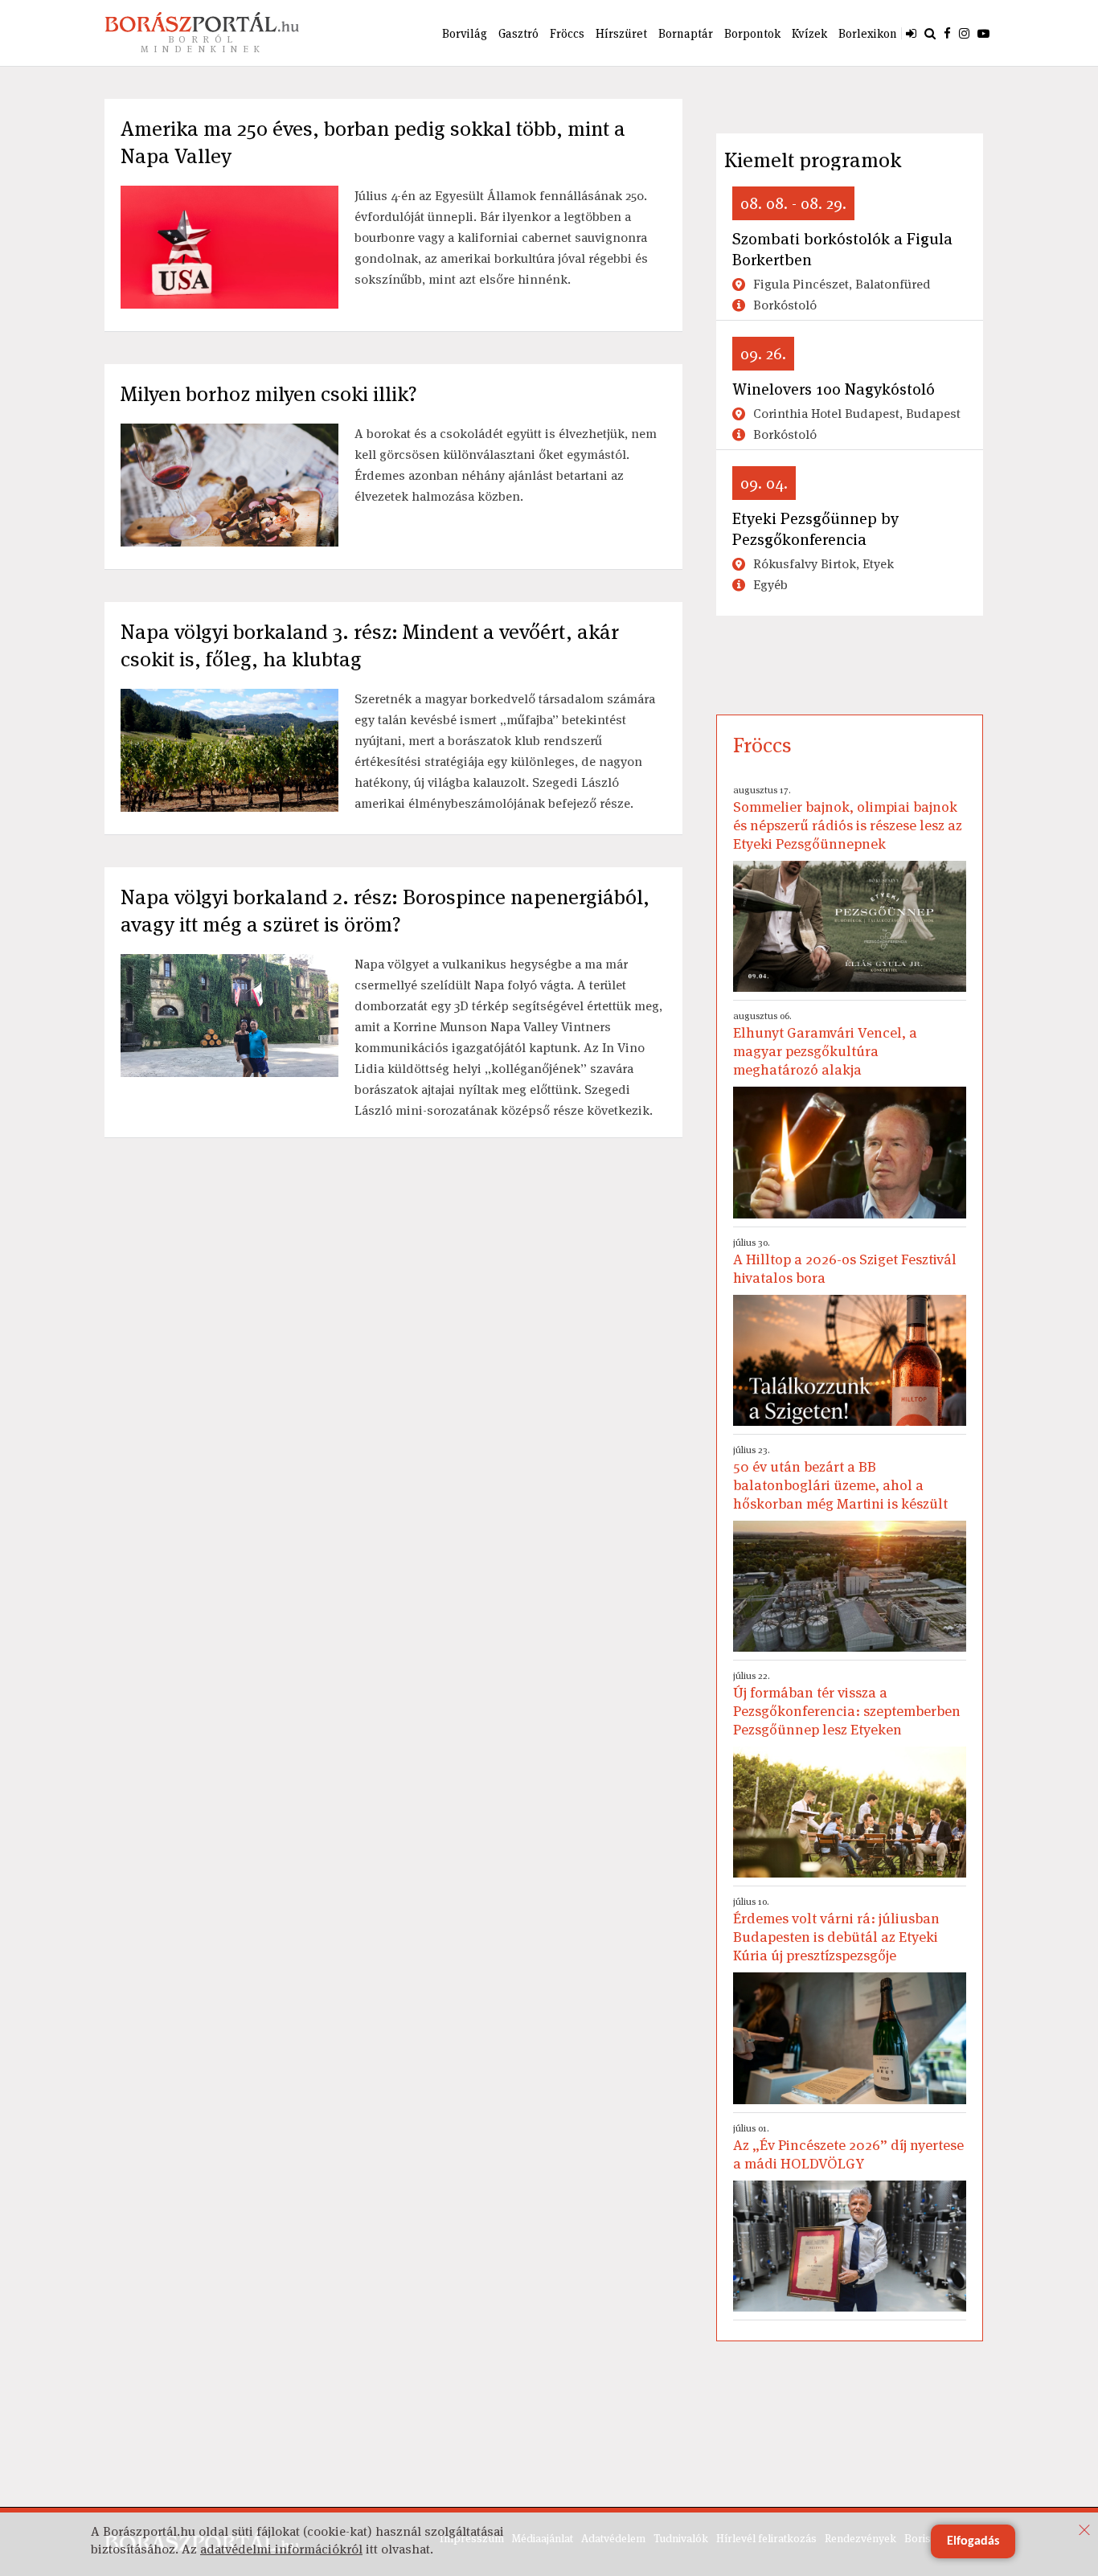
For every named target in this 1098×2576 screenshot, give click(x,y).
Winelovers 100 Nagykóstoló (834, 389)
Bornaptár (686, 33)
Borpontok (752, 33)
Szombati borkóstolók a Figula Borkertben (842, 249)
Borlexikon (868, 33)
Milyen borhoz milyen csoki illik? (269, 394)
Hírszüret (621, 33)
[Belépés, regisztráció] (911, 33)
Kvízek (809, 33)
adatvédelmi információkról (281, 2549)
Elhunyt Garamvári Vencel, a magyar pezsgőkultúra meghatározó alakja (825, 1044)
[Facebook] (947, 33)
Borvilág (465, 33)
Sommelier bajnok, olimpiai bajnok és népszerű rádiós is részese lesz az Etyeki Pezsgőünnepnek (848, 818)
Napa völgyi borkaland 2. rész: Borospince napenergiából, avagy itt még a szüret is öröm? (385, 911)
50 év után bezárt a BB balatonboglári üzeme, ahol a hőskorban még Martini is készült (840, 1478)
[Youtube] (983, 33)
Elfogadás (973, 2541)
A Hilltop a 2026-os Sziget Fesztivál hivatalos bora (845, 1261)
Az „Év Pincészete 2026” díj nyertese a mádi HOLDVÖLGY (848, 2147)
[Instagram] (964, 33)
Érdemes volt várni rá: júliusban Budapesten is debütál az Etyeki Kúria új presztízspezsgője (836, 1930)
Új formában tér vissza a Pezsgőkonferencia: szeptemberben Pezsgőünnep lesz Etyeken (847, 1704)
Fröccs (567, 33)
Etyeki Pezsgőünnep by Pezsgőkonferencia (815, 529)
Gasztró (518, 33)
